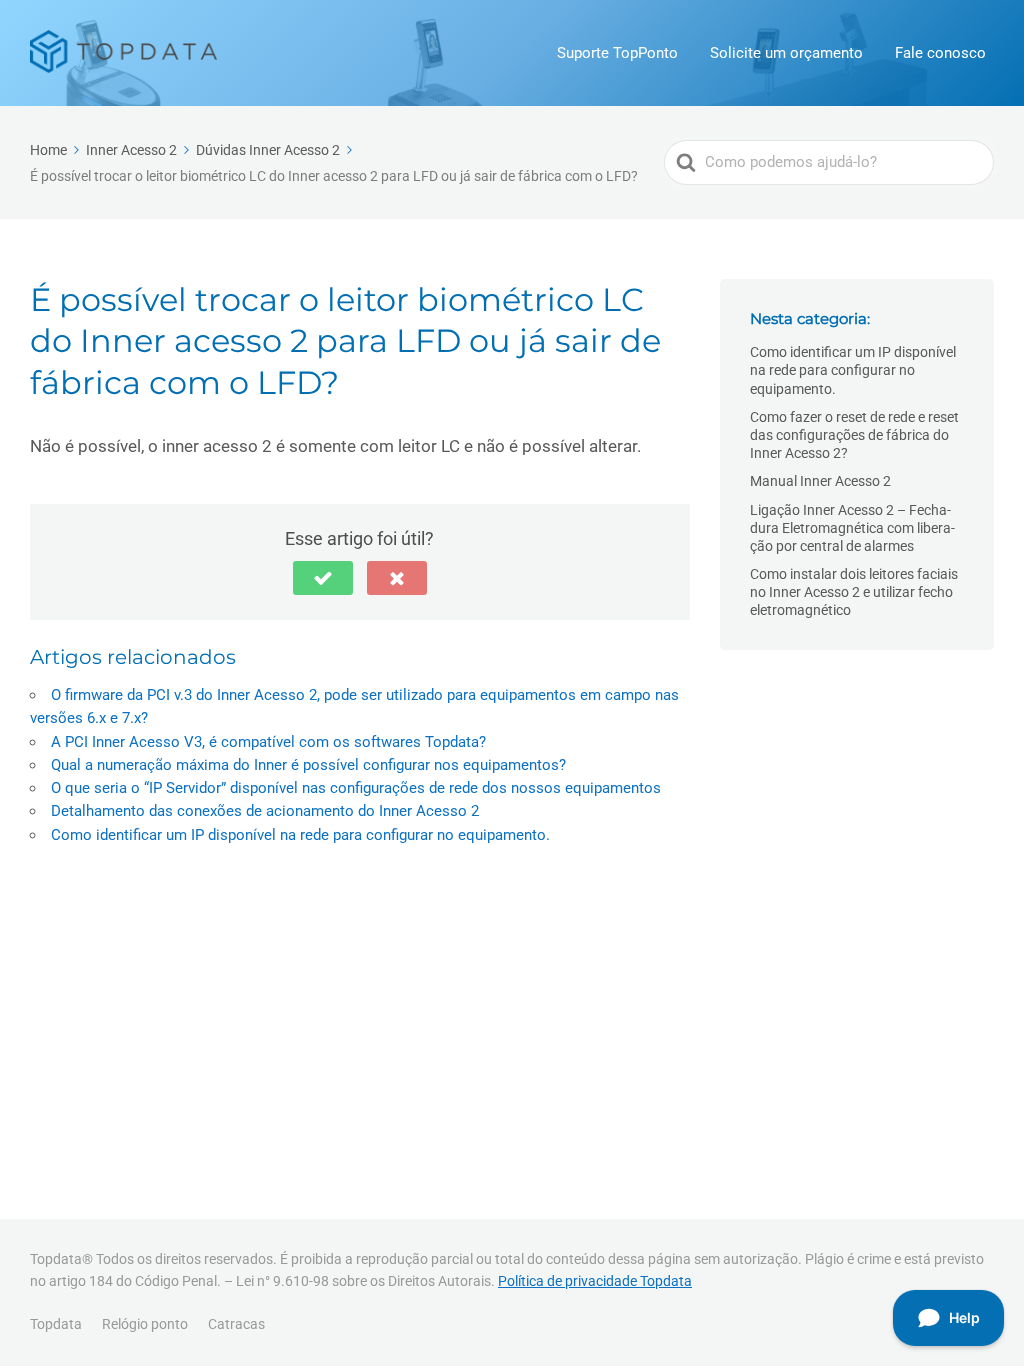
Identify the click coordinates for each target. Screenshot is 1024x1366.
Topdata (56, 1324)
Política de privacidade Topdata (595, 1281)
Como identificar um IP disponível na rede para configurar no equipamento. (300, 835)
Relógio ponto (145, 1324)
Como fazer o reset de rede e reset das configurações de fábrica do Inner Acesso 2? (854, 435)
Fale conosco (940, 53)
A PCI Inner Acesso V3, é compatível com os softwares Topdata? (268, 742)
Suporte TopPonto (617, 53)
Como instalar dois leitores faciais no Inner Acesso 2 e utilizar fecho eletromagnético (854, 592)
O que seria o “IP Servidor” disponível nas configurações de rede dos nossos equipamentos (356, 788)
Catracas (236, 1324)
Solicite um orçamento (786, 53)
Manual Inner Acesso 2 (820, 481)
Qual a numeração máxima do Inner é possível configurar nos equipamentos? (308, 765)
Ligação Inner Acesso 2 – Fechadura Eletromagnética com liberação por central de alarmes (852, 528)
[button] (323, 578)
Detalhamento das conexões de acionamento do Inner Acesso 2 (265, 811)
